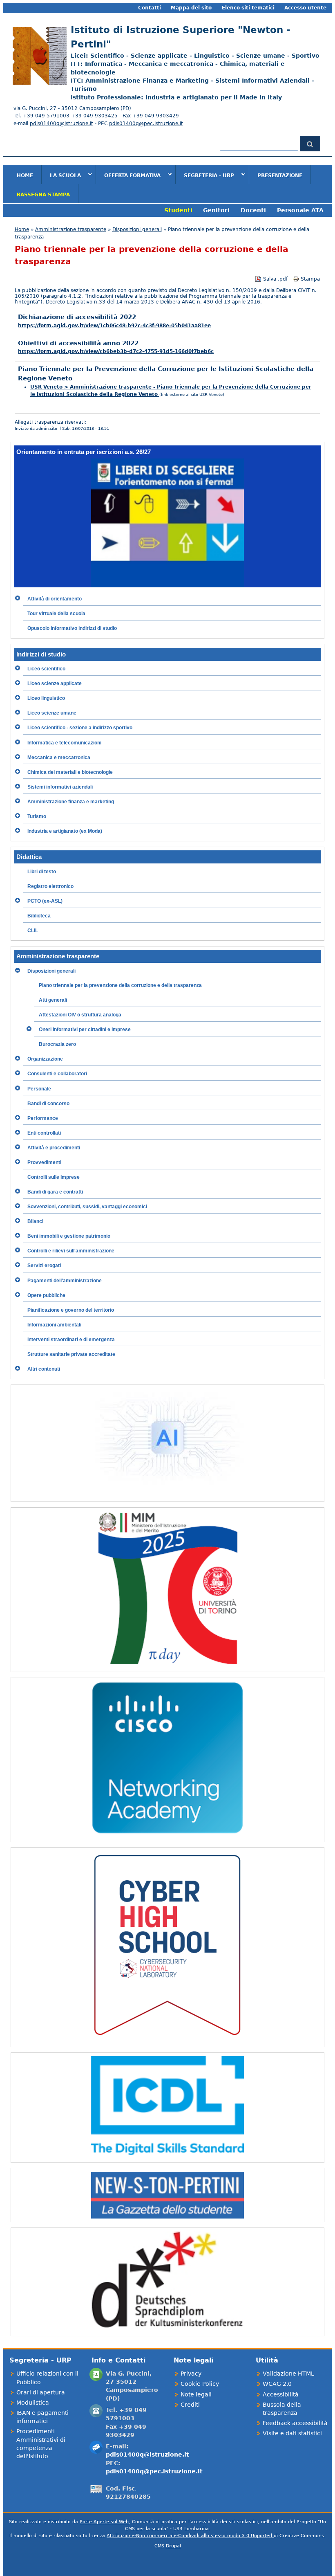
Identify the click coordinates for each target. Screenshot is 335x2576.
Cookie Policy (200, 2384)
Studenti (178, 210)
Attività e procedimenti (54, 1148)
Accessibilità (281, 2394)
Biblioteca (39, 916)
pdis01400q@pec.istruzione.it (146, 124)
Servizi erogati (44, 1266)
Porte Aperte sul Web (104, 2522)
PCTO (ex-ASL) (45, 901)
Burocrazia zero (57, 1044)
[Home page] (38, 83)
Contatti (150, 8)
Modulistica (33, 2403)
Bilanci (35, 1221)
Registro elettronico (50, 886)
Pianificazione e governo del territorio (71, 1310)
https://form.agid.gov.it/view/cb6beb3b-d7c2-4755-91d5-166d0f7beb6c (116, 351)
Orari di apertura (41, 2392)
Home (25, 175)
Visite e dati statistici (292, 2433)
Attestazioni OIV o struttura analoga (80, 1015)
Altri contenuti (44, 1369)
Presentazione (280, 175)
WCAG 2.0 (277, 2384)
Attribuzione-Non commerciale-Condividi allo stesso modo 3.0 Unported (190, 2536)
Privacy (191, 2374)
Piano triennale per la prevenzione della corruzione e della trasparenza (120, 985)
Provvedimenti (44, 1162)
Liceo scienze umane (52, 713)
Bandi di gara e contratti (55, 1192)
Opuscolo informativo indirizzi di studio (72, 628)
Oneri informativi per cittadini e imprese (85, 1030)
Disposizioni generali (137, 229)
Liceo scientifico (46, 669)
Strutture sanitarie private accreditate (71, 1354)
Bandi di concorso (48, 1104)
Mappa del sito (191, 8)
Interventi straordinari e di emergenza (71, 1340)
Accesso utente (305, 8)
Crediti (190, 2405)
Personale (39, 1089)
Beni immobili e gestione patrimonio (69, 1236)
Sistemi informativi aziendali (60, 787)
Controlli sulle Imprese (54, 1177)
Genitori (216, 210)
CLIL (33, 931)
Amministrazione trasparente (71, 229)
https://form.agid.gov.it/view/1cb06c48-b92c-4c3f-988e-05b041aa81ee (114, 326)
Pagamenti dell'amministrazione (65, 1281)
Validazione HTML (288, 2374)
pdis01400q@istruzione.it (61, 124)
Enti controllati (44, 1133)
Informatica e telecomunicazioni (64, 743)
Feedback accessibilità (295, 2423)
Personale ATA (300, 210)
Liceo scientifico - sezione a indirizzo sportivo (80, 728)
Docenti (253, 210)
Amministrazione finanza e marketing (71, 802)
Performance (43, 1118)
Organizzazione (45, 1059)
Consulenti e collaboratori (57, 1074)
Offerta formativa (128, 175)
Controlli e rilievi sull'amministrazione (71, 1251)
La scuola (61, 175)
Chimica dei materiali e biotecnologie (70, 772)
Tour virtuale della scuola (56, 614)
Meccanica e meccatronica (59, 758)
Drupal (173, 2546)
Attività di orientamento (55, 599)
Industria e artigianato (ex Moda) (65, 831)
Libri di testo (42, 872)
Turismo (37, 816)
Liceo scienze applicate (55, 683)
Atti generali (53, 1000)
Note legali (196, 2394)
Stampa (310, 279)
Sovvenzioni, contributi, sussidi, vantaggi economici (87, 1207)
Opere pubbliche (46, 1295)
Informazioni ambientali (54, 1325)
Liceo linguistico (46, 698)
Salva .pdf (275, 279)
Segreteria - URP (205, 175)
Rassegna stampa (43, 195)
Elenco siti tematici (248, 8)
